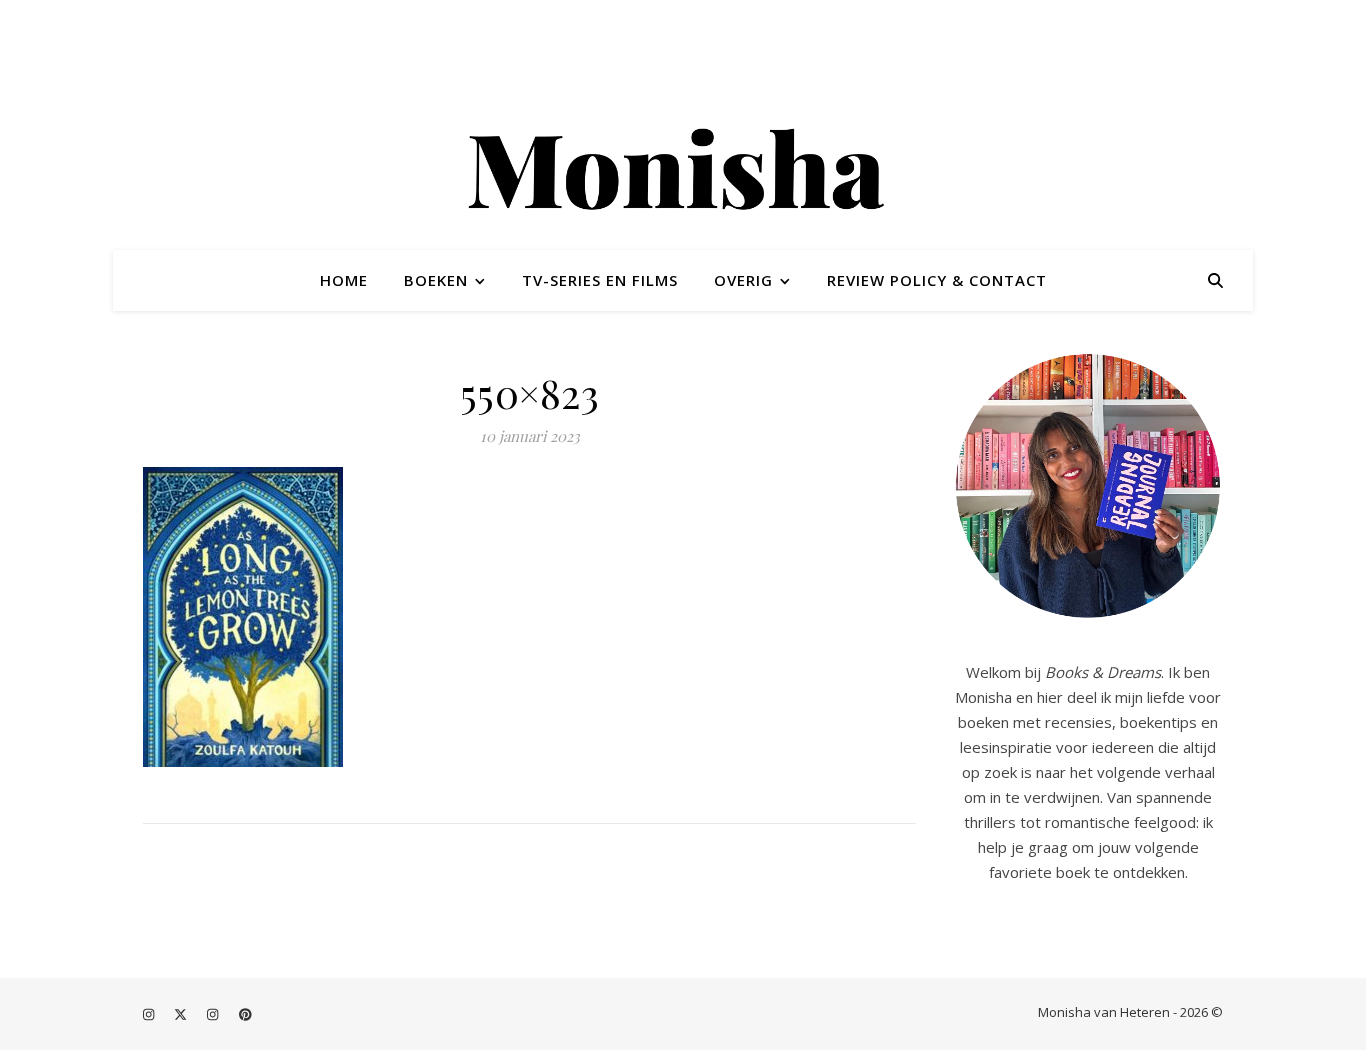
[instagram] (150, 1014)
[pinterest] (245, 1014)
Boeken (436, 280)
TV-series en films (600, 280)
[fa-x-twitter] (182, 1014)
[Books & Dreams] (683, 173)
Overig (743, 280)
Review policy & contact (937, 280)
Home (344, 280)
